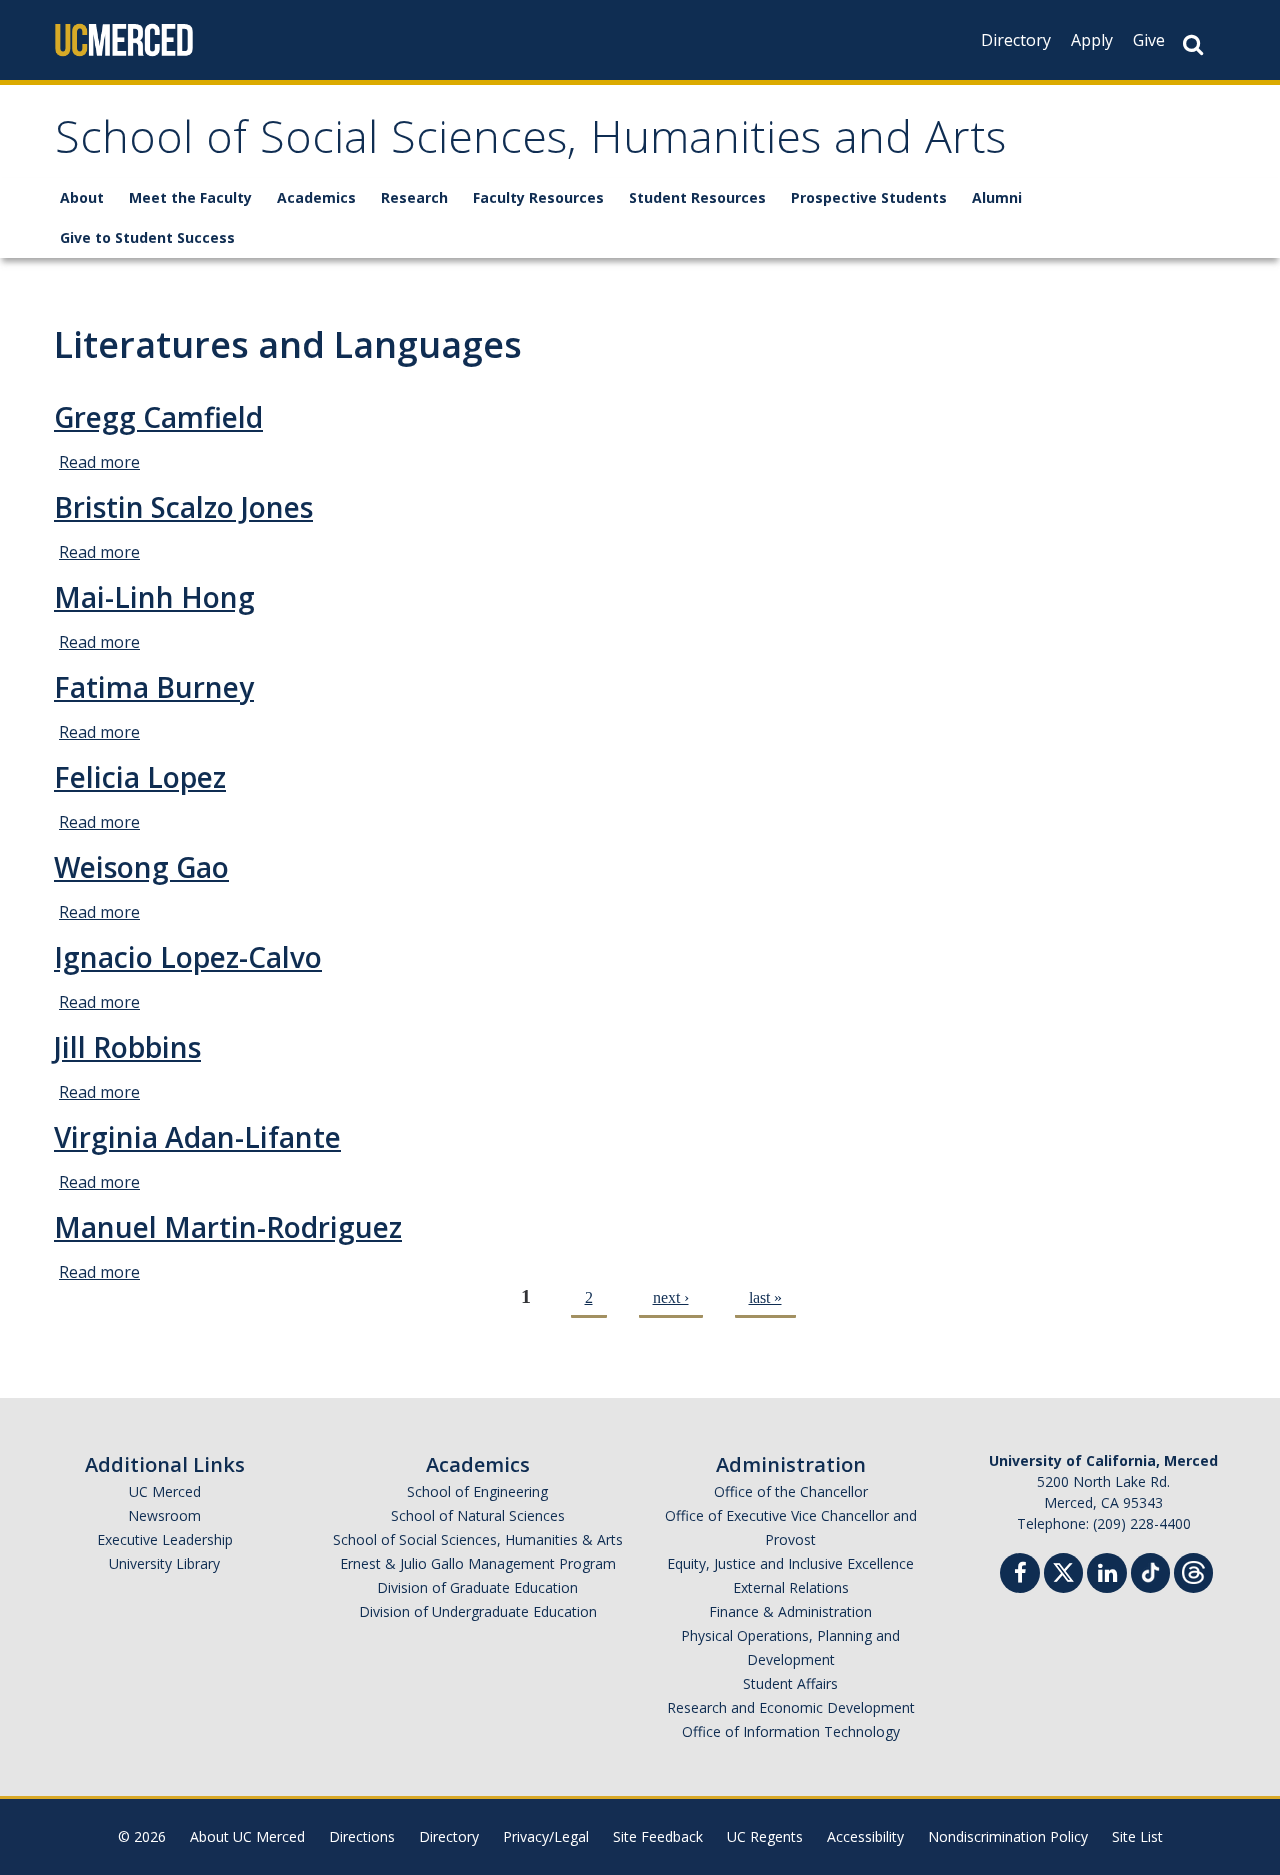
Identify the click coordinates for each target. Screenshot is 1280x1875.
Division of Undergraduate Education (478, 1611)
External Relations (791, 1587)
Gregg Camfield (158, 417)
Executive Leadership (165, 1539)
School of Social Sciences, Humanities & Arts (478, 1539)
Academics (316, 197)
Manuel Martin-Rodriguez (228, 1227)
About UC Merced (247, 1836)
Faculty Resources (538, 197)
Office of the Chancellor (791, 1491)
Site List (1137, 1836)
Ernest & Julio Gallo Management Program (478, 1563)
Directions (362, 1836)
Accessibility (865, 1836)
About (82, 197)
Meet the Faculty (190, 197)
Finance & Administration (790, 1611)
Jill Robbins (127, 1047)
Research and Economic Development (791, 1707)
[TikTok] (1150, 1570)
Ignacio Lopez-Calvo (188, 957)
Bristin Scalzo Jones (183, 507)
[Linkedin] (1107, 1575)
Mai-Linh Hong (154, 597)
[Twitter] (1063, 1570)
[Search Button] (1193, 44)
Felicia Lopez (140, 777)
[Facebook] (1020, 1575)
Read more (99, 462)
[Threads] (1193, 1570)
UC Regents (765, 1836)
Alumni (997, 197)
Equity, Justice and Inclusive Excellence (790, 1563)
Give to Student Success (147, 237)
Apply (1092, 40)
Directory (1016, 40)
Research (414, 197)
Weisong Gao (141, 867)
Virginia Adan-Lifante (197, 1137)
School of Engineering (477, 1491)
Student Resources (697, 197)
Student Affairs (790, 1683)
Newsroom (164, 1515)
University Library (164, 1563)
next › (671, 1297)
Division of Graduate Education (477, 1587)
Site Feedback (658, 1836)
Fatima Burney (154, 687)
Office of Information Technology (791, 1731)
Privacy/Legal (546, 1836)
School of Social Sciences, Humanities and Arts (530, 143)
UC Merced (165, 1491)
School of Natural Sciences (478, 1515)
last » (765, 1297)
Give (1149, 40)
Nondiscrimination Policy (1008, 1836)
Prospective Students (869, 197)
